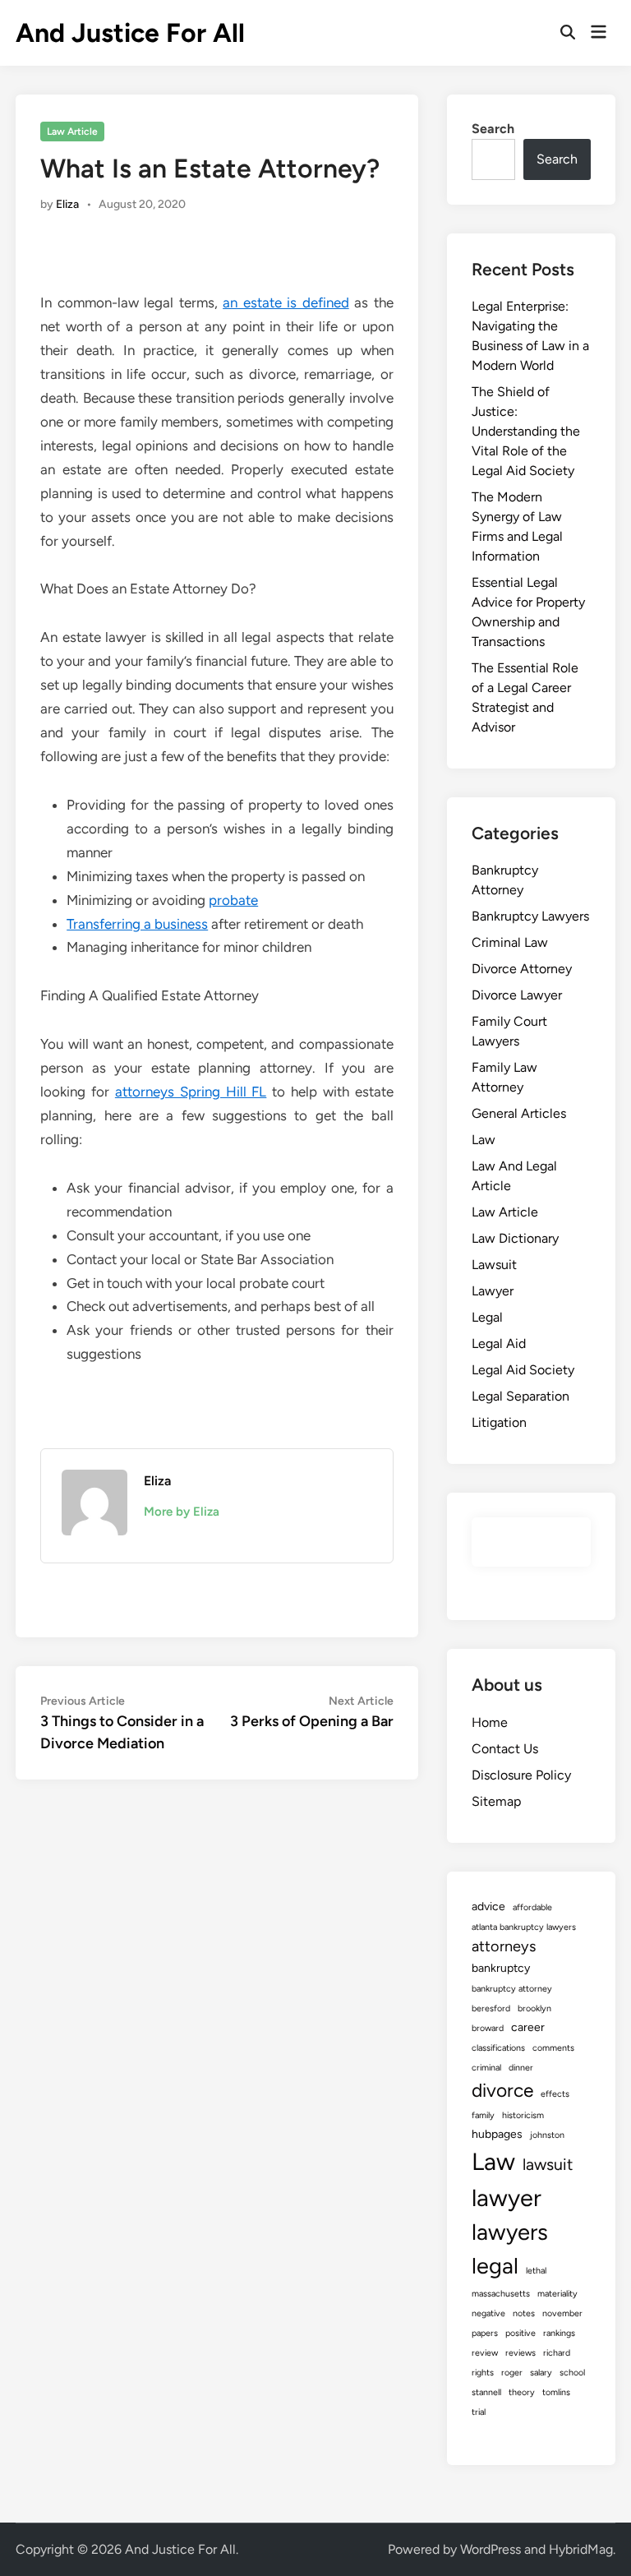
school (572, 2373)
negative (488, 2313)
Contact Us (505, 1749)
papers (485, 2333)
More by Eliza (182, 1512)
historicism (523, 2115)
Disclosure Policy (521, 1775)
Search (493, 129)
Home (490, 1722)
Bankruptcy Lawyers (530, 916)
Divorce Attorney (522, 969)
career (528, 2027)
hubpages (497, 2134)
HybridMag (581, 2549)
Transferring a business (137, 924)
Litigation (499, 1422)
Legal (487, 1317)
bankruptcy (501, 1968)
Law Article (72, 132)
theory (522, 2392)
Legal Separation (520, 1396)
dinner (521, 2068)
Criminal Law (510, 942)
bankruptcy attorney (512, 1989)
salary (541, 2373)
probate (233, 900)
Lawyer (493, 1291)
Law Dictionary (515, 1238)
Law (484, 1140)
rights (483, 2373)
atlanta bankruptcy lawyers (524, 1927)
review (485, 2353)
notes (524, 2313)
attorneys (504, 1946)
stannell (486, 2392)
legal (495, 2266)
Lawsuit (494, 1265)
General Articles (519, 1113)
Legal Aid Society (523, 1370)
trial (479, 2412)
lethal (536, 2271)
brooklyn (534, 2008)
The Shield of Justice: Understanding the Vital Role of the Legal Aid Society (526, 431)
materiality (557, 2294)
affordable (532, 1907)
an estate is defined (286, 302)
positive (520, 2333)
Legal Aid (499, 1343)
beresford (491, 2008)
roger (512, 2373)
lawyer (507, 2197)
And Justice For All (130, 33)
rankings (559, 2333)
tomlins (556, 2392)
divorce (502, 2090)
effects (555, 2094)
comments (553, 2048)
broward (488, 2028)
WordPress (491, 2549)
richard (557, 2353)
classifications (498, 2048)
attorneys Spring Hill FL (191, 1092)
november (562, 2313)
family (483, 2115)
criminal (486, 2068)
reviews (520, 2353)
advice (488, 1907)
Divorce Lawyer (517, 995)
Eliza (67, 204)
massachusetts (501, 2294)
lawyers (510, 2232)
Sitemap (496, 1801)
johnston (547, 2135)
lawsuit (548, 2164)
